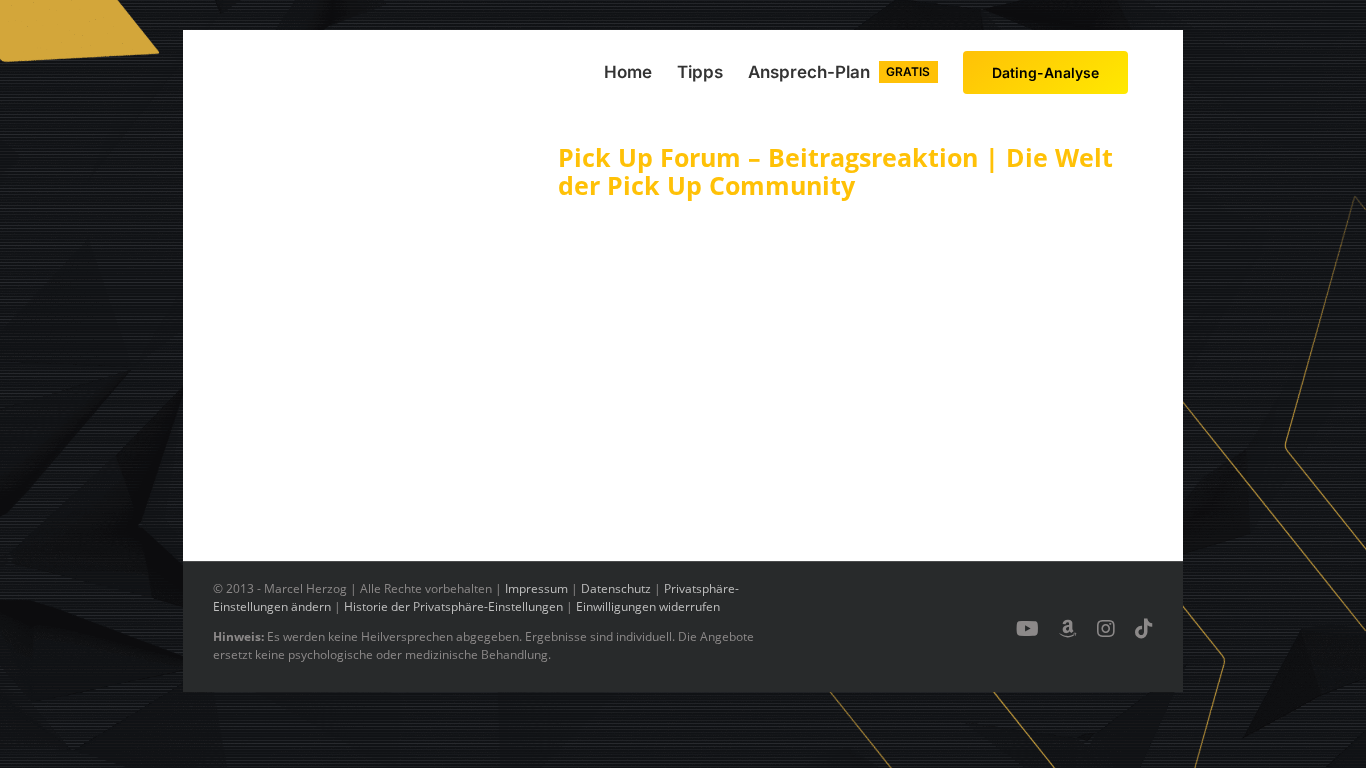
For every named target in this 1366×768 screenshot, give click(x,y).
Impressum (536, 588)
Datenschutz (616, 588)
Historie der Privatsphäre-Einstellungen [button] (453, 606)
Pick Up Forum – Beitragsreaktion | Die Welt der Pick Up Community (835, 171)
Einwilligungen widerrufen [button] (648, 606)
